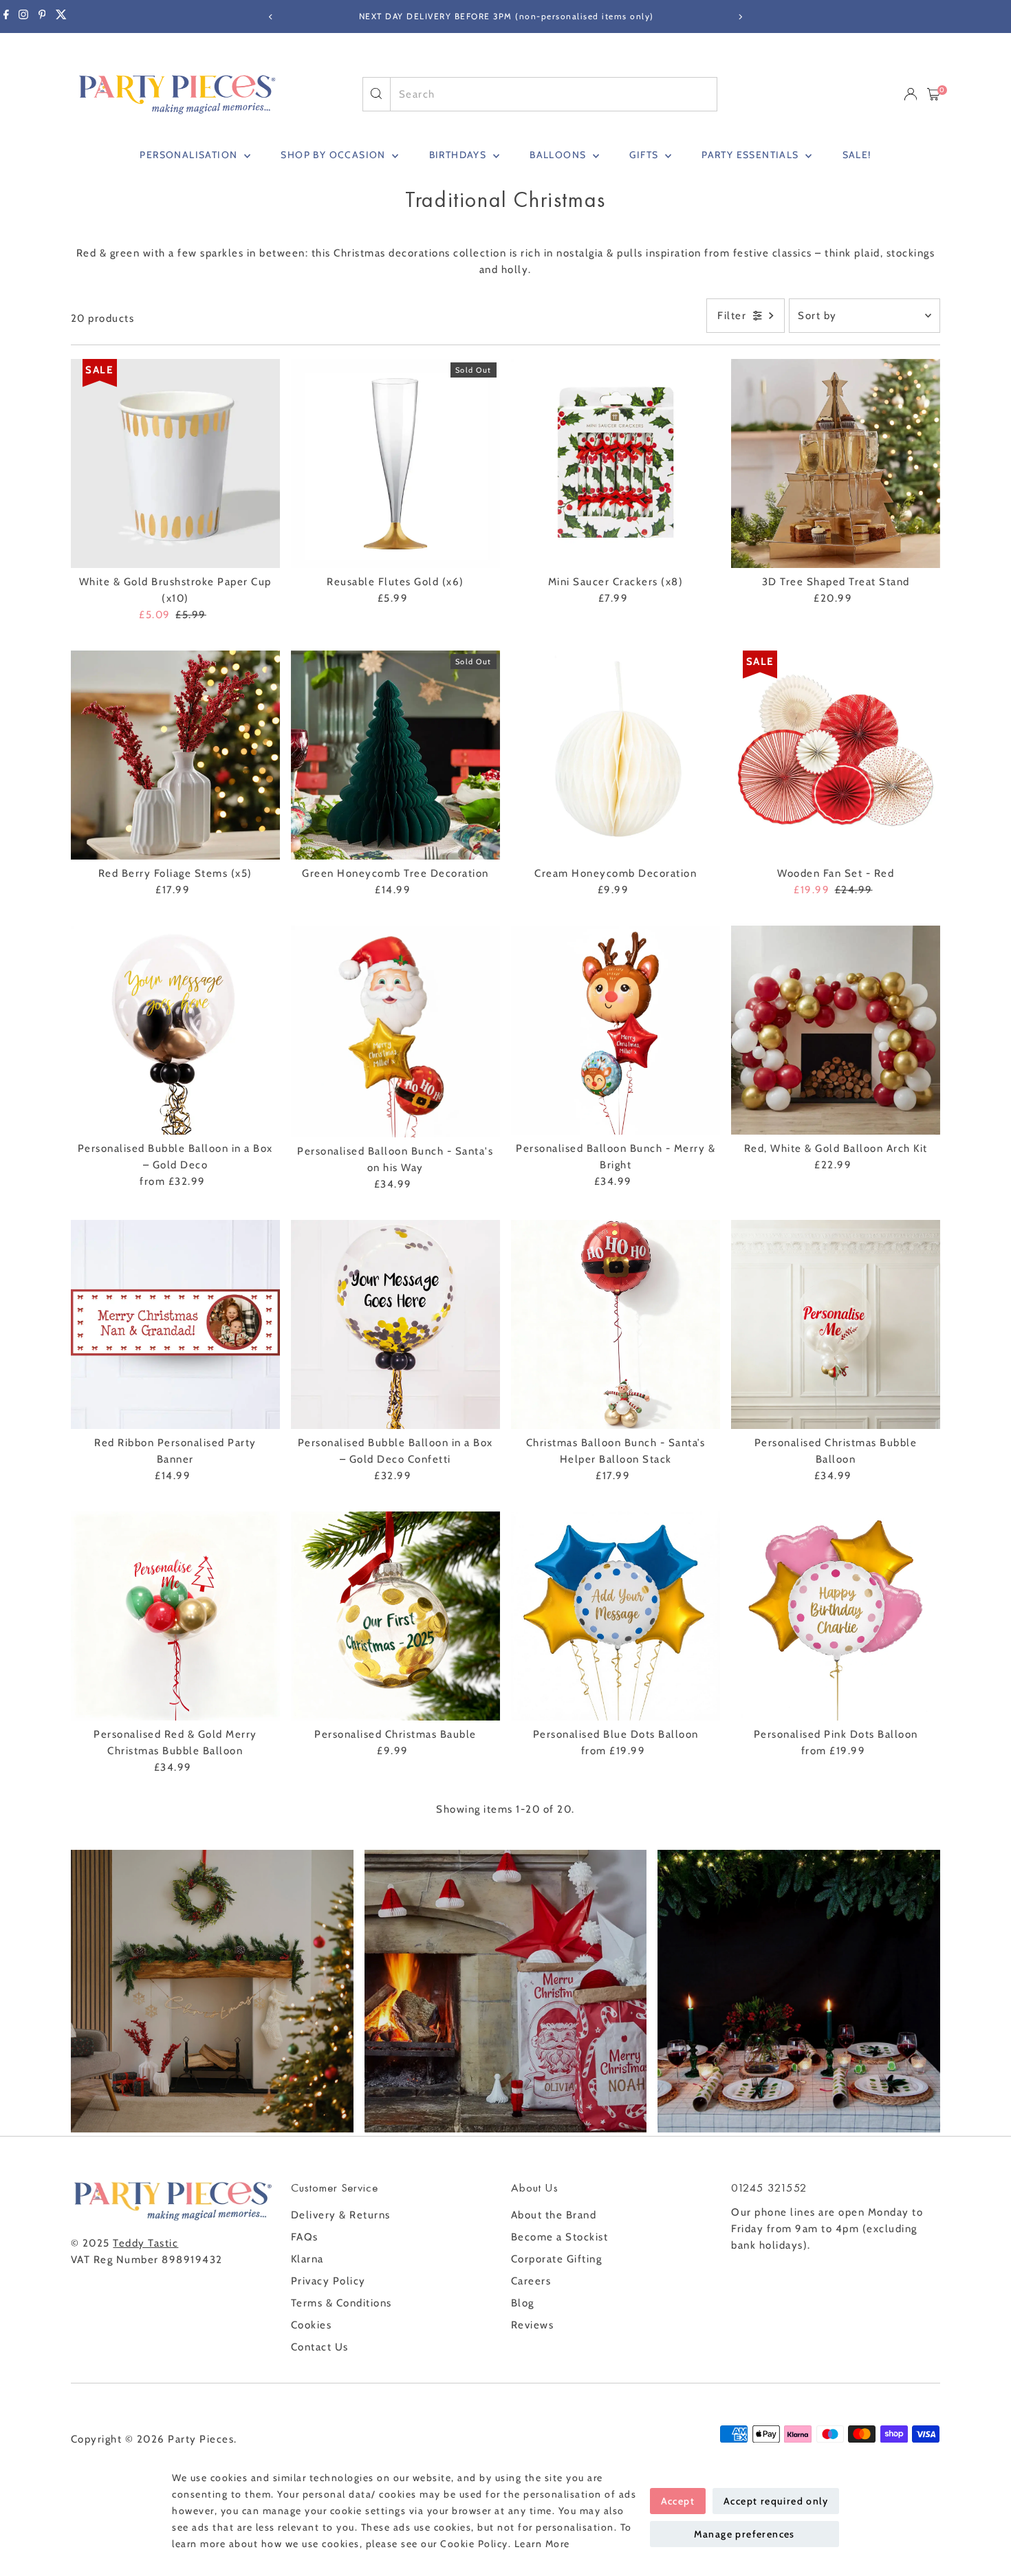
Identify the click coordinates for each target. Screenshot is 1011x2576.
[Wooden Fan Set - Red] (836, 755)
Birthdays (459, 155)
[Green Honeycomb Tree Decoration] (395, 755)
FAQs (305, 2237)
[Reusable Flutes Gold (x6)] (395, 463)
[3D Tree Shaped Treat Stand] (836, 463)
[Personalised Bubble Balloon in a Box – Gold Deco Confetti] (395, 1324)
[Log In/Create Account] (911, 94)
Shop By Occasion (335, 155)
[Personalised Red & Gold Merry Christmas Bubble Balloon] (175, 1616)
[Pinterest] (42, 17)
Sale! (857, 155)
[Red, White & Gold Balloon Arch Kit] (836, 1030)
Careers (531, 2281)
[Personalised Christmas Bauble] (395, 1616)
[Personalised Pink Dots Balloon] (836, 1616)
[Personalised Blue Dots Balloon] (616, 1616)
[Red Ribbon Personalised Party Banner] (175, 1324)
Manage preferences (744, 2534)
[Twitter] (61, 17)
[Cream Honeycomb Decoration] (616, 755)
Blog (523, 2303)
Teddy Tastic (145, 2243)
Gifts (645, 155)
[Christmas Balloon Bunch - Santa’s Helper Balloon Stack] (616, 1324)
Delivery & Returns (341, 2215)
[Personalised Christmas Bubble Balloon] (836, 1324)
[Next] (740, 17)
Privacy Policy (328, 2281)
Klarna (307, 2259)
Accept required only (776, 2501)
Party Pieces (201, 2439)
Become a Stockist (560, 2237)
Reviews (533, 2325)
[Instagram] (23, 17)
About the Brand (554, 2215)
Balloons (559, 155)
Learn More (542, 2544)
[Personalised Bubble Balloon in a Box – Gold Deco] (175, 1030)
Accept (678, 2501)
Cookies (312, 2325)
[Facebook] (6, 17)
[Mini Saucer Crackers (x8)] (616, 463)
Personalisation (190, 155)
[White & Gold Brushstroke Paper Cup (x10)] (175, 463)
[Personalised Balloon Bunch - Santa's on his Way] (395, 1032)
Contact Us (320, 2347)
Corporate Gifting (557, 2259)
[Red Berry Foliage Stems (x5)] (175, 755)
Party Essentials (752, 155)
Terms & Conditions (341, 2303)
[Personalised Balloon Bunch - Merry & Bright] (616, 1030)
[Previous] (271, 17)
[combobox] (554, 94)
